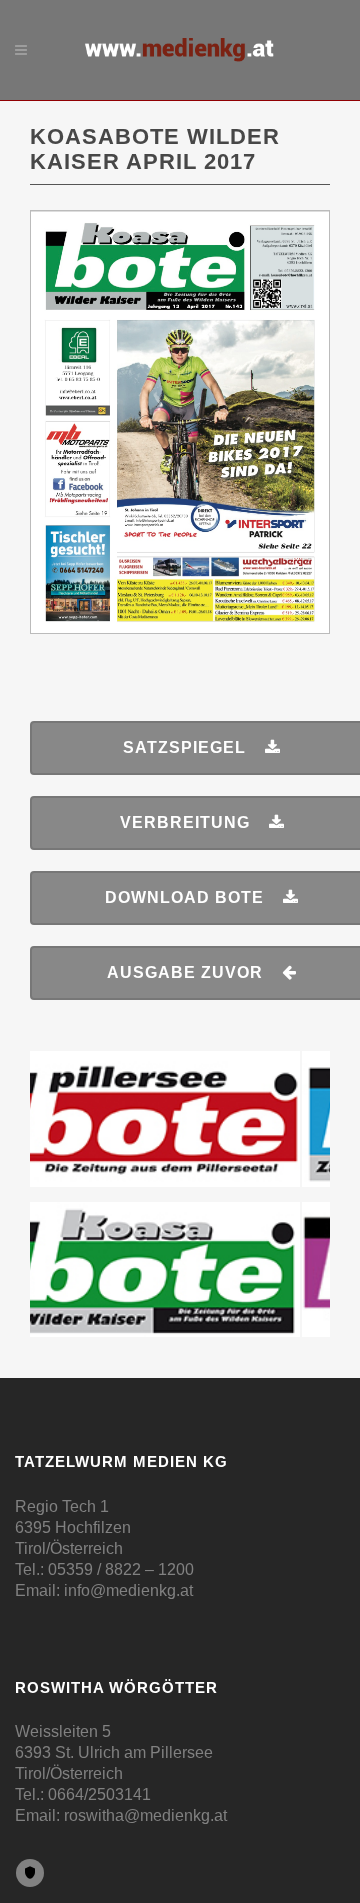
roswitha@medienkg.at (145, 1815)
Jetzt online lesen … (180, 259)
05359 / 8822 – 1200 (121, 1569)
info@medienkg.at (128, 1590)
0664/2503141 (99, 1794)
